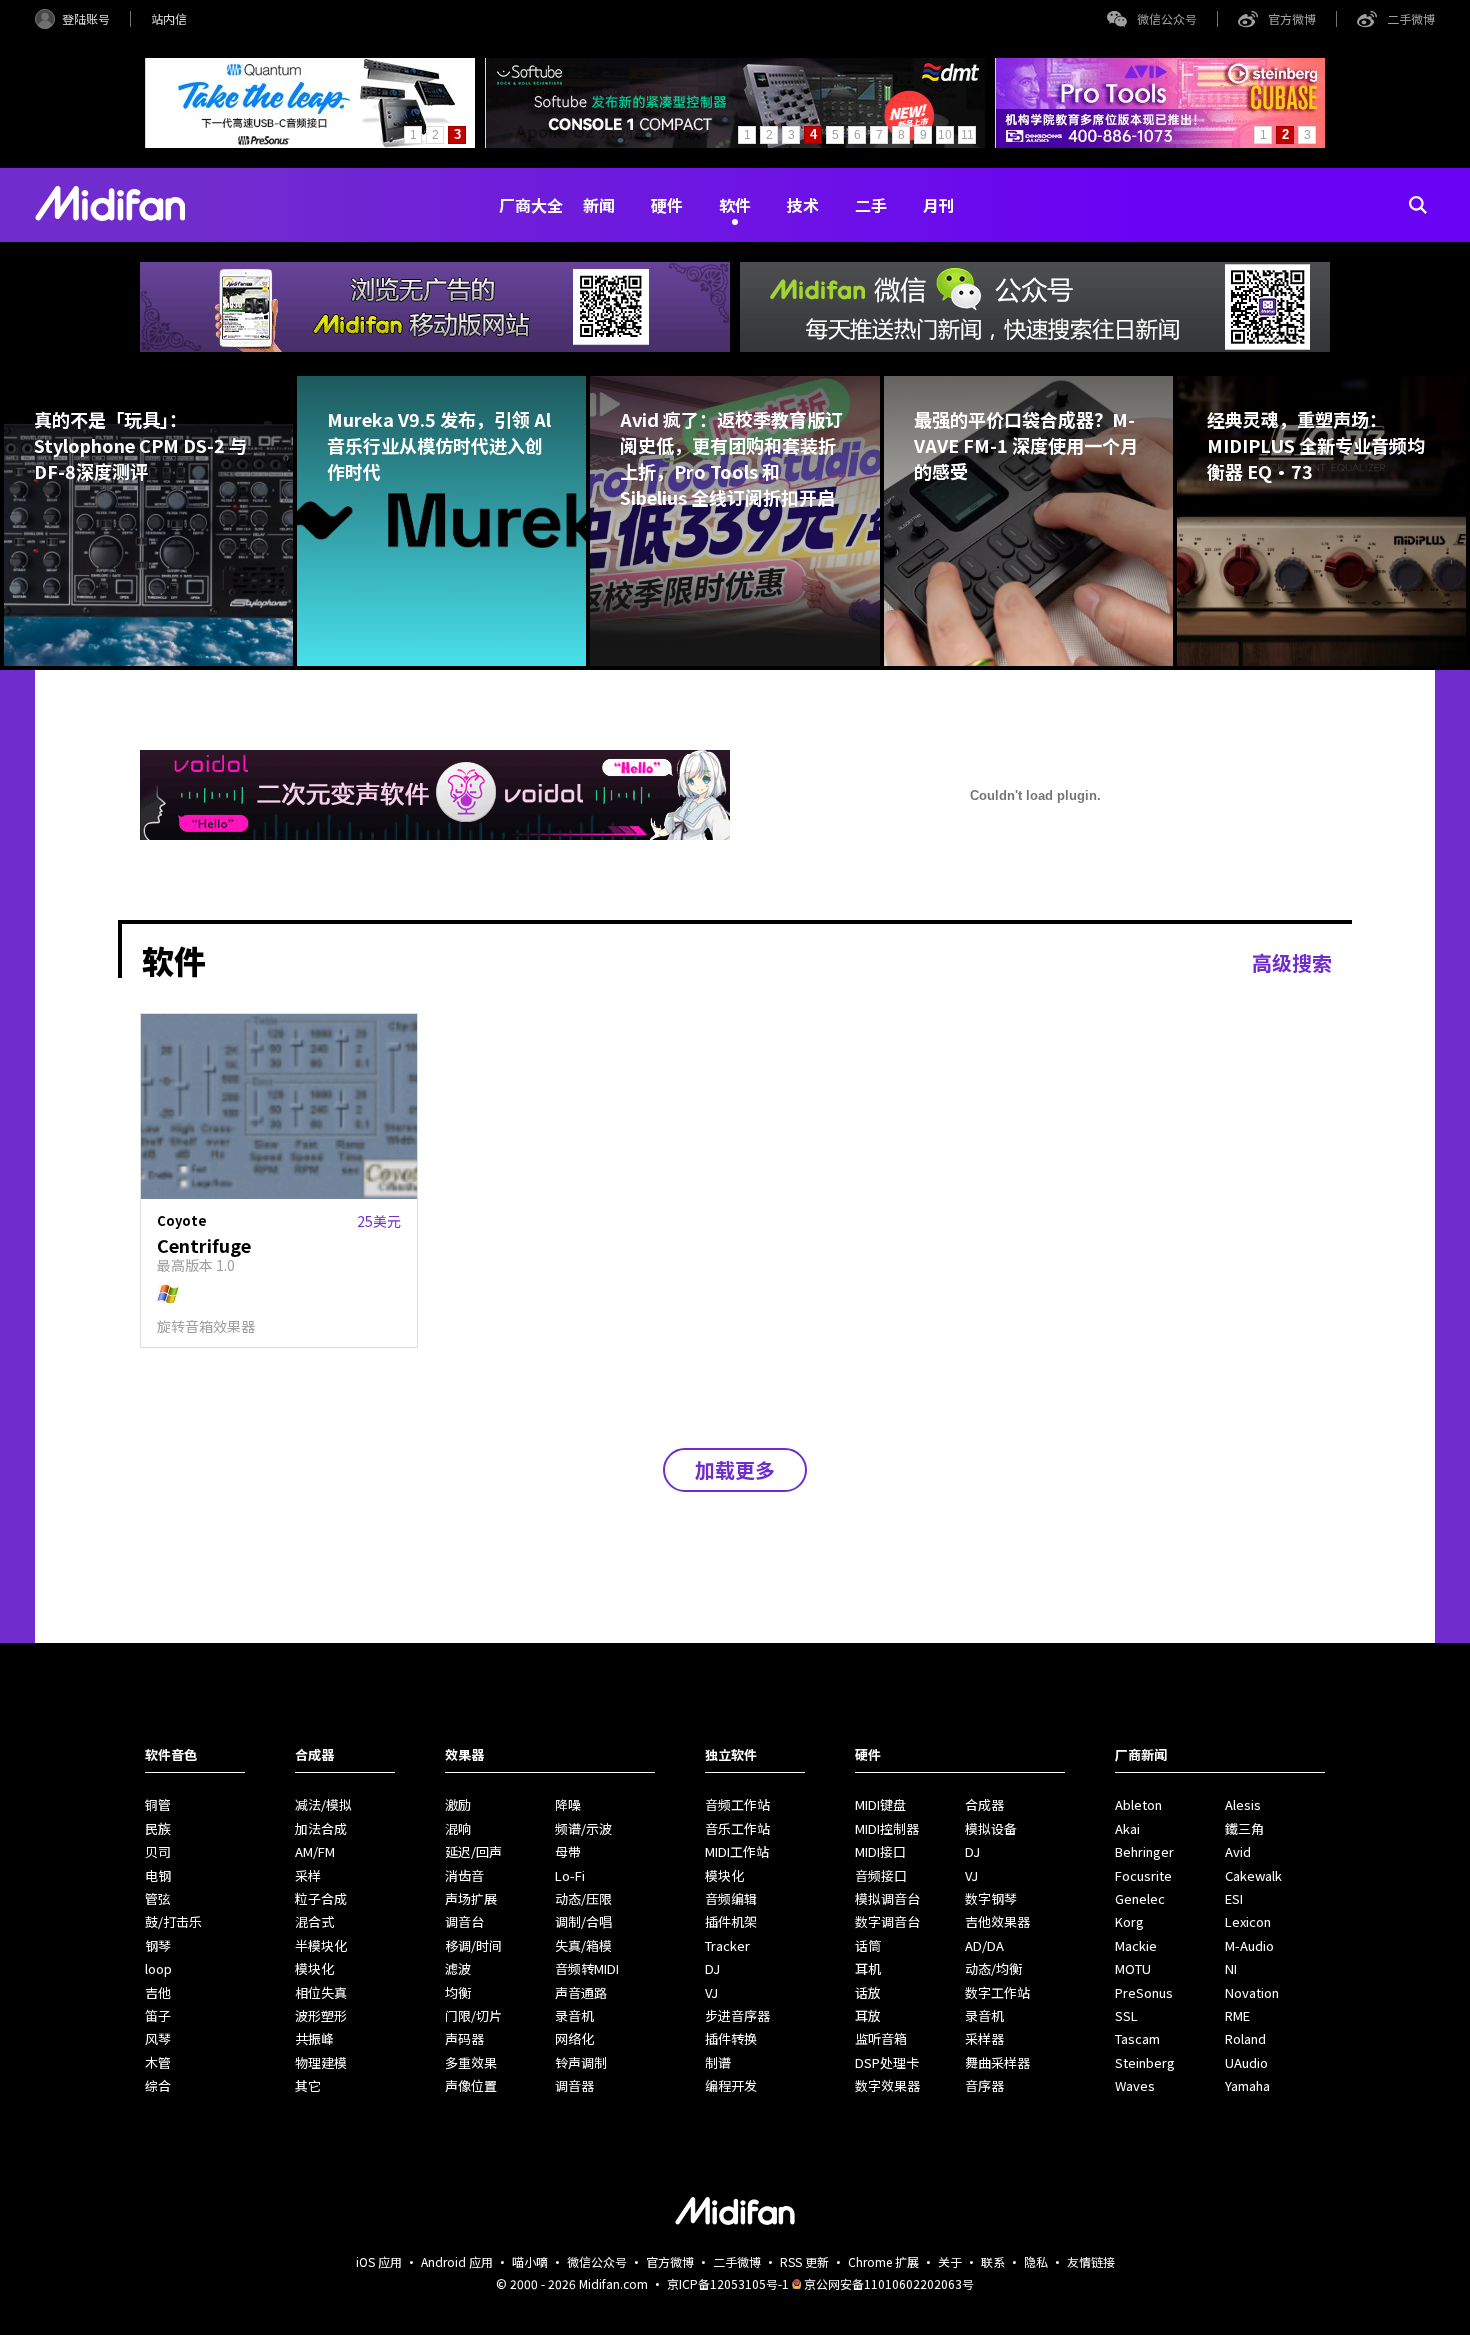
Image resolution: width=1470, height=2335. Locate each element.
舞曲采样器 (997, 2062)
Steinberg (1145, 2062)
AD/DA (984, 1945)
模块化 (314, 1968)
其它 (308, 2085)
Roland (1245, 2038)
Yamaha (1247, 2085)
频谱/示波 (583, 1828)
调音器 (574, 2085)
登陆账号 (86, 18)
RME (1237, 2015)
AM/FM (315, 1851)
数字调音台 (887, 1921)
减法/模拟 (323, 1804)
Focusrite (1143, 1875)
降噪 (568, 1804)
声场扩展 (471, 1898)
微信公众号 (1167, 18)
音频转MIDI (587, 1968)
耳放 (868, 2015)
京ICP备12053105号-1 (728, 2283)
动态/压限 (583, 1898)
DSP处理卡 (887, 2062)
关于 (950, 2261)
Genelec (1140, 1898)
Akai (1127, 1828)
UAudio (1246, 2062)
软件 (735, 205)
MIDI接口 (880, 1851)
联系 (993, 2261)
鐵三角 (1244, 1828)
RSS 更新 (804, 2261)
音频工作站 (737, 1804)
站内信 (169, 18)
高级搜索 (1292, 962)
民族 (158, 1828)
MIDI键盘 (880, 1804)
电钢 (158, 1875)
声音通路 (581, 1992)
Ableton (1138, 1804)
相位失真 (321, 1992)
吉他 (158, 1992)
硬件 (667, 205)
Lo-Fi (570, 1875)
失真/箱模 (583, 1945)
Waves (1135, 2085)
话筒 (868, 1945)
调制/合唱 (583, 1921)
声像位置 (471, 2085)
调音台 (464, 1921)
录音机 (574, 2015)
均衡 (458, 1992)
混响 (458, 1828)
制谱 (718, 2062)
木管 (158, 2062)
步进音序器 (737, 2015)
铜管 (158, 1804)
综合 (158, 2085)
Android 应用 (457, 2261)
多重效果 (471, 2062)
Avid (1238, 1851)
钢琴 (158, 1945)
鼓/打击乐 (173, 1921)
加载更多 (735, 1469)
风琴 (158, 2038)
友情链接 (1091, 2261)
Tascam (1137, 2038)
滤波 (458, 1968)
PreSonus (1144, 1992)
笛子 (158, 2015)
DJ (712, 1968)
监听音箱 (881, 2038)
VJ (711, 1992)
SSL (1126, 2015)
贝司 (158, 1851)
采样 (308, 1875)
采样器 (984, 2038)
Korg (1129, 1921)
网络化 (574, 2038)
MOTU (1133, 1968)
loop (158, 1968)
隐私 (1036, 2261)
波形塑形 (321, 2015)
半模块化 (321, 1945)
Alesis (1243, 1804)
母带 (568, 1851)
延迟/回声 (473, 1851)
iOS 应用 (379, 2261)
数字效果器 (887, 2085)
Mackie (1136, 1945)
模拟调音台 (887, 1898)
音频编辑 (731, 1898)
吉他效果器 (997, 1921)
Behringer (1144, 1851)
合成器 (984, 1804)
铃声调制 (581, 2062)
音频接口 (881, 1875)
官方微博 (1292, 18)
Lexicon (1248, 1921)
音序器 (984, 2085)
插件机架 (731, 1921)
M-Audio (1249, 1945)
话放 (868, 1992)
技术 (803, 205)
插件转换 (731, 2038)
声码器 (464, 2038)
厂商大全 (531, 205)
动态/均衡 (993, 1968)
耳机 (868, 1968)
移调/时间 (473, 1945)
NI (1231, 1968)
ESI (1234, 1898)
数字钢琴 (991, 1898)
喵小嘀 (530, 2261)
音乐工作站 (737, 1828)
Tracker (727, 1945)
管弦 (158, 1898)
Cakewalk (1253, 1875)
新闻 (599, 205)
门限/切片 (473, 2015)
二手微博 (1411, 18)
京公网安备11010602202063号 (889, 2283)
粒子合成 (321, 1898)
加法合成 (321, 1828)
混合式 (314, 1921)
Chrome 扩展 (883, 2261)
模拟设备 (991, 1828)
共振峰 (314, 2038)
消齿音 (464, 1875)
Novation (1252, 1992)
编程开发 (731, 2085)
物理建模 (321, 2062)
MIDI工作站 (737, 1851)
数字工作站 (997, 1992)
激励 (458, 1804)
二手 (871, 205)
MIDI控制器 (887, 1828)
